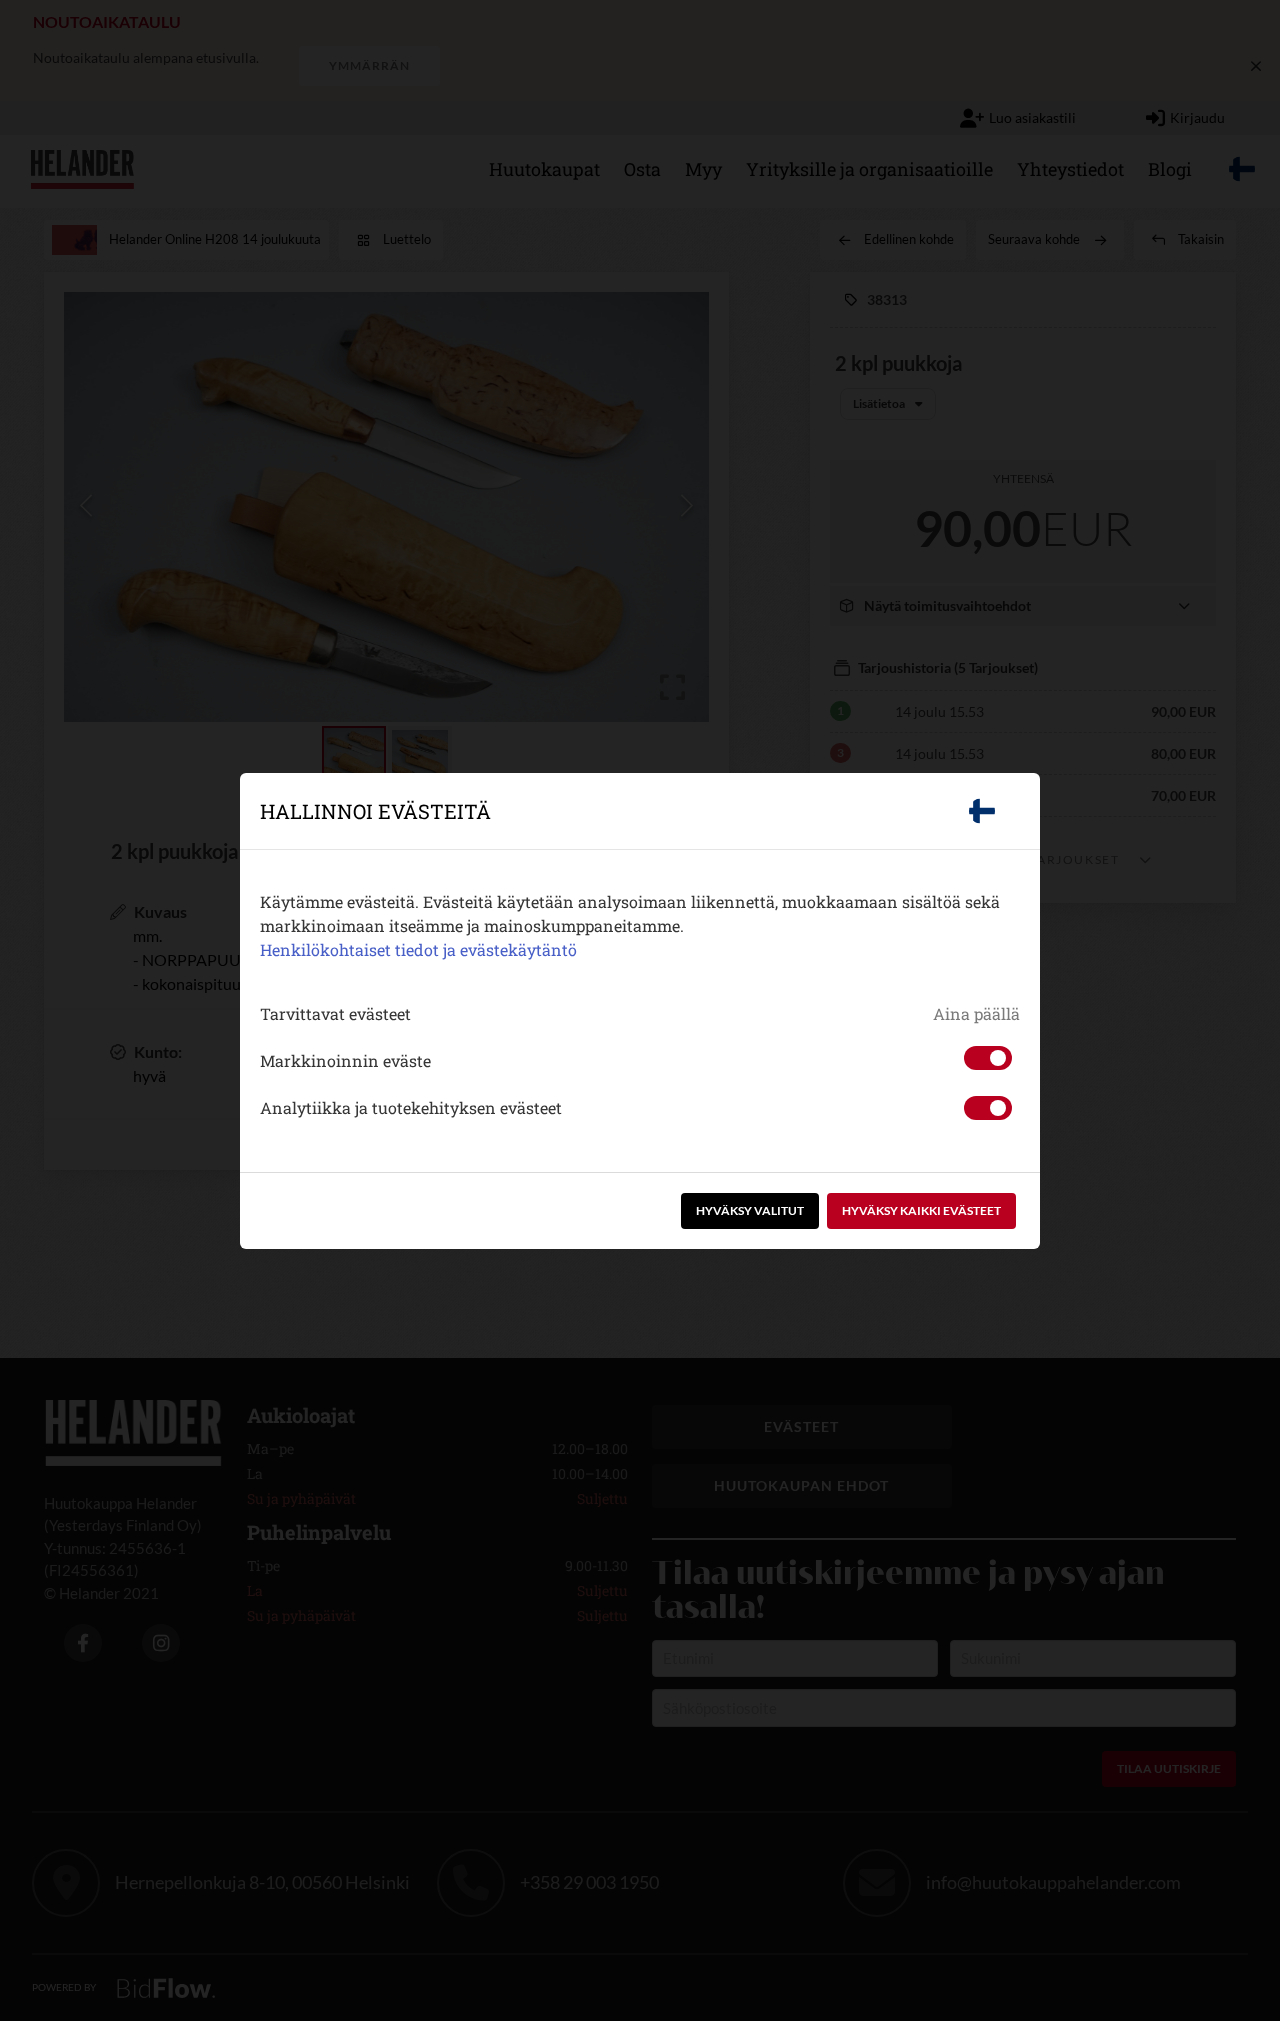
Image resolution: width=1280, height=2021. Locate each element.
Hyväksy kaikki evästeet (921, 1210)
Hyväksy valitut (750, 1210)
